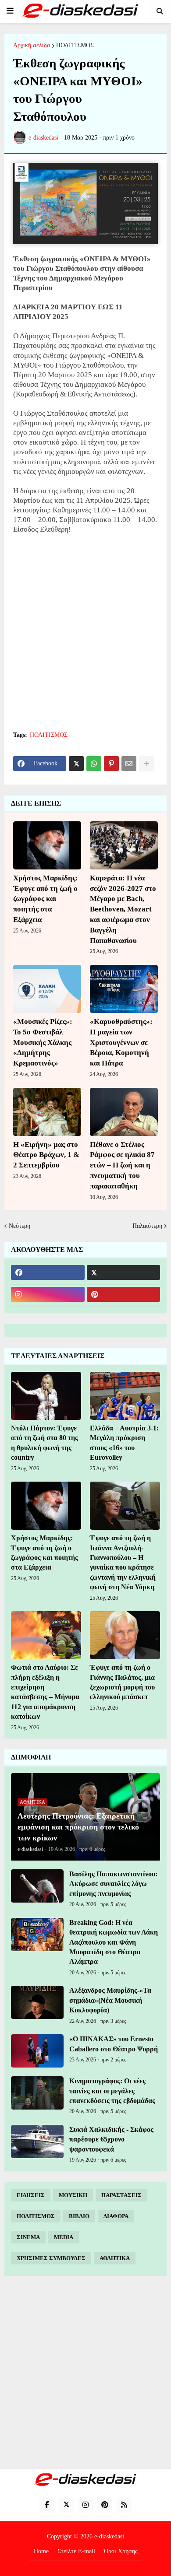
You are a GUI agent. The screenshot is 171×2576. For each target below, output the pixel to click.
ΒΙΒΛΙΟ (79, 2216)
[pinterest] (124, 1294)
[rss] (124, 2505)
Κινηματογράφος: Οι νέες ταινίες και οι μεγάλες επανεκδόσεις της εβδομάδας (112, 2091)
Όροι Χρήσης (121, 2551)
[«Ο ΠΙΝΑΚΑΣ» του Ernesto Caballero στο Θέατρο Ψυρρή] (37, 2051)
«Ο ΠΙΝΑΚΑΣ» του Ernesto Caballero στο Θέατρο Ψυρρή (114, 2044)
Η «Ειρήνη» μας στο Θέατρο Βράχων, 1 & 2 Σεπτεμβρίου (46, 1155)
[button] (10, 11)
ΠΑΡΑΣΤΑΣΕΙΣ (121, 2195)
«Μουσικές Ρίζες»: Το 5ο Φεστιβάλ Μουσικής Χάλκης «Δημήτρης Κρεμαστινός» (43, 1042)
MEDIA (64, 2237)
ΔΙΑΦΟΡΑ (116, 2216)
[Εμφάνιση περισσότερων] (146, 764)
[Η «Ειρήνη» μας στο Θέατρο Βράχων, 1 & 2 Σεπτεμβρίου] (47, 1112)
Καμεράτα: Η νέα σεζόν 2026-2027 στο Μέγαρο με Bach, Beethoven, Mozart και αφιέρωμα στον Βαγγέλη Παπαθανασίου (123, 909)
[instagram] (48, 1294)
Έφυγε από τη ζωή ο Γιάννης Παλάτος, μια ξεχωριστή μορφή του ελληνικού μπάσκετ (122, 1682)
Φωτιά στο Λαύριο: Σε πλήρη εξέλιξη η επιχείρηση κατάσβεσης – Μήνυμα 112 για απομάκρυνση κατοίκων (45, 1692)
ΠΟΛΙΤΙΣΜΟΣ (75, 46)
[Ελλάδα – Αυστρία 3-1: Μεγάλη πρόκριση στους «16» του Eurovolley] (125, 1396)
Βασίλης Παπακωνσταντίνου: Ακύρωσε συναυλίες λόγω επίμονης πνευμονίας (113, 1884)
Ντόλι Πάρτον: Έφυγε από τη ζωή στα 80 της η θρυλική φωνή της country (45, 1443)
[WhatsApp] (94, 764)
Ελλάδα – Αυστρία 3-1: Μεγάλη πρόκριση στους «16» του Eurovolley (124, 1443)
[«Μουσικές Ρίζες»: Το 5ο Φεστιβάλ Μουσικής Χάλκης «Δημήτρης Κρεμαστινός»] (47, 989)
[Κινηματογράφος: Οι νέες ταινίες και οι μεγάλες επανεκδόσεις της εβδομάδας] (37, 2093)
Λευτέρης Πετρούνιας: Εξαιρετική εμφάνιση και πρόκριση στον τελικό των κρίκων (78, 1827)
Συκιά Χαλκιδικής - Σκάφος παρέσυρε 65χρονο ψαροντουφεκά (111, 2139)
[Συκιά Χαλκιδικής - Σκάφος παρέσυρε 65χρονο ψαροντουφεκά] (37, 2141)
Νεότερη (20, 1226)
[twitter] (124, 1272)
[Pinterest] (111, 764)
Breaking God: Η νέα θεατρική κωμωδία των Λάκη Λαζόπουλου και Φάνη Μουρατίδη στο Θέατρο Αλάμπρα (114, 1942)
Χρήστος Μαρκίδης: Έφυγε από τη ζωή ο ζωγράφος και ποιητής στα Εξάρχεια (46, 899)
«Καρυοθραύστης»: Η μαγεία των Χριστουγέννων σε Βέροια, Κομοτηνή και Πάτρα (121, 1042)
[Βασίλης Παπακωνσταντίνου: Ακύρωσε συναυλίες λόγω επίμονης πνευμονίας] (37, 1886)
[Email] (129, 764)
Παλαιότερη (147, 1226)
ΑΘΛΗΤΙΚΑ (115, 2258)
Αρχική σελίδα (32, 46)
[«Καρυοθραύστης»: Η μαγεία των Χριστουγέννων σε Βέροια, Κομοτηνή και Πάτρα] (124, 989)
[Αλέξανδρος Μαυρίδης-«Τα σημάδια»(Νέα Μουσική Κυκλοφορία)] (37, 2002)
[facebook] (48, 1272)
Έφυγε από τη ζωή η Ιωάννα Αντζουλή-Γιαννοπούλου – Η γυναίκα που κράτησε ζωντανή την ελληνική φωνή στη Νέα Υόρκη (123, 1562)
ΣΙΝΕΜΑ (28, 2237)
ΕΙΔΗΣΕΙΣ (31, 2195)
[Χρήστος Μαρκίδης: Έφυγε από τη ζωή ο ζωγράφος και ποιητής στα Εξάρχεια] (47, 845)
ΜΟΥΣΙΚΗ (73, 2195)
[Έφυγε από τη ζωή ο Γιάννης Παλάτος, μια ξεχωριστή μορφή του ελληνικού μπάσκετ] (125, 1635)
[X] (76, 764)
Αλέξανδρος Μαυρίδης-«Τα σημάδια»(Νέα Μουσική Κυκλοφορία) (110, 2000)
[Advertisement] (85, 632)
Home (41, 2551)
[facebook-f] (47, 2505)
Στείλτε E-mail (76, 2551)
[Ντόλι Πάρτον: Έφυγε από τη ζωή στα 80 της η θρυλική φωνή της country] (46, 1396)
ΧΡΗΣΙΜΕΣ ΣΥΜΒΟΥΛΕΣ (51, 2258)
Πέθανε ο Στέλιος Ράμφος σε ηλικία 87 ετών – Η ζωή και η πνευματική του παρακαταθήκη (122, 1165)
